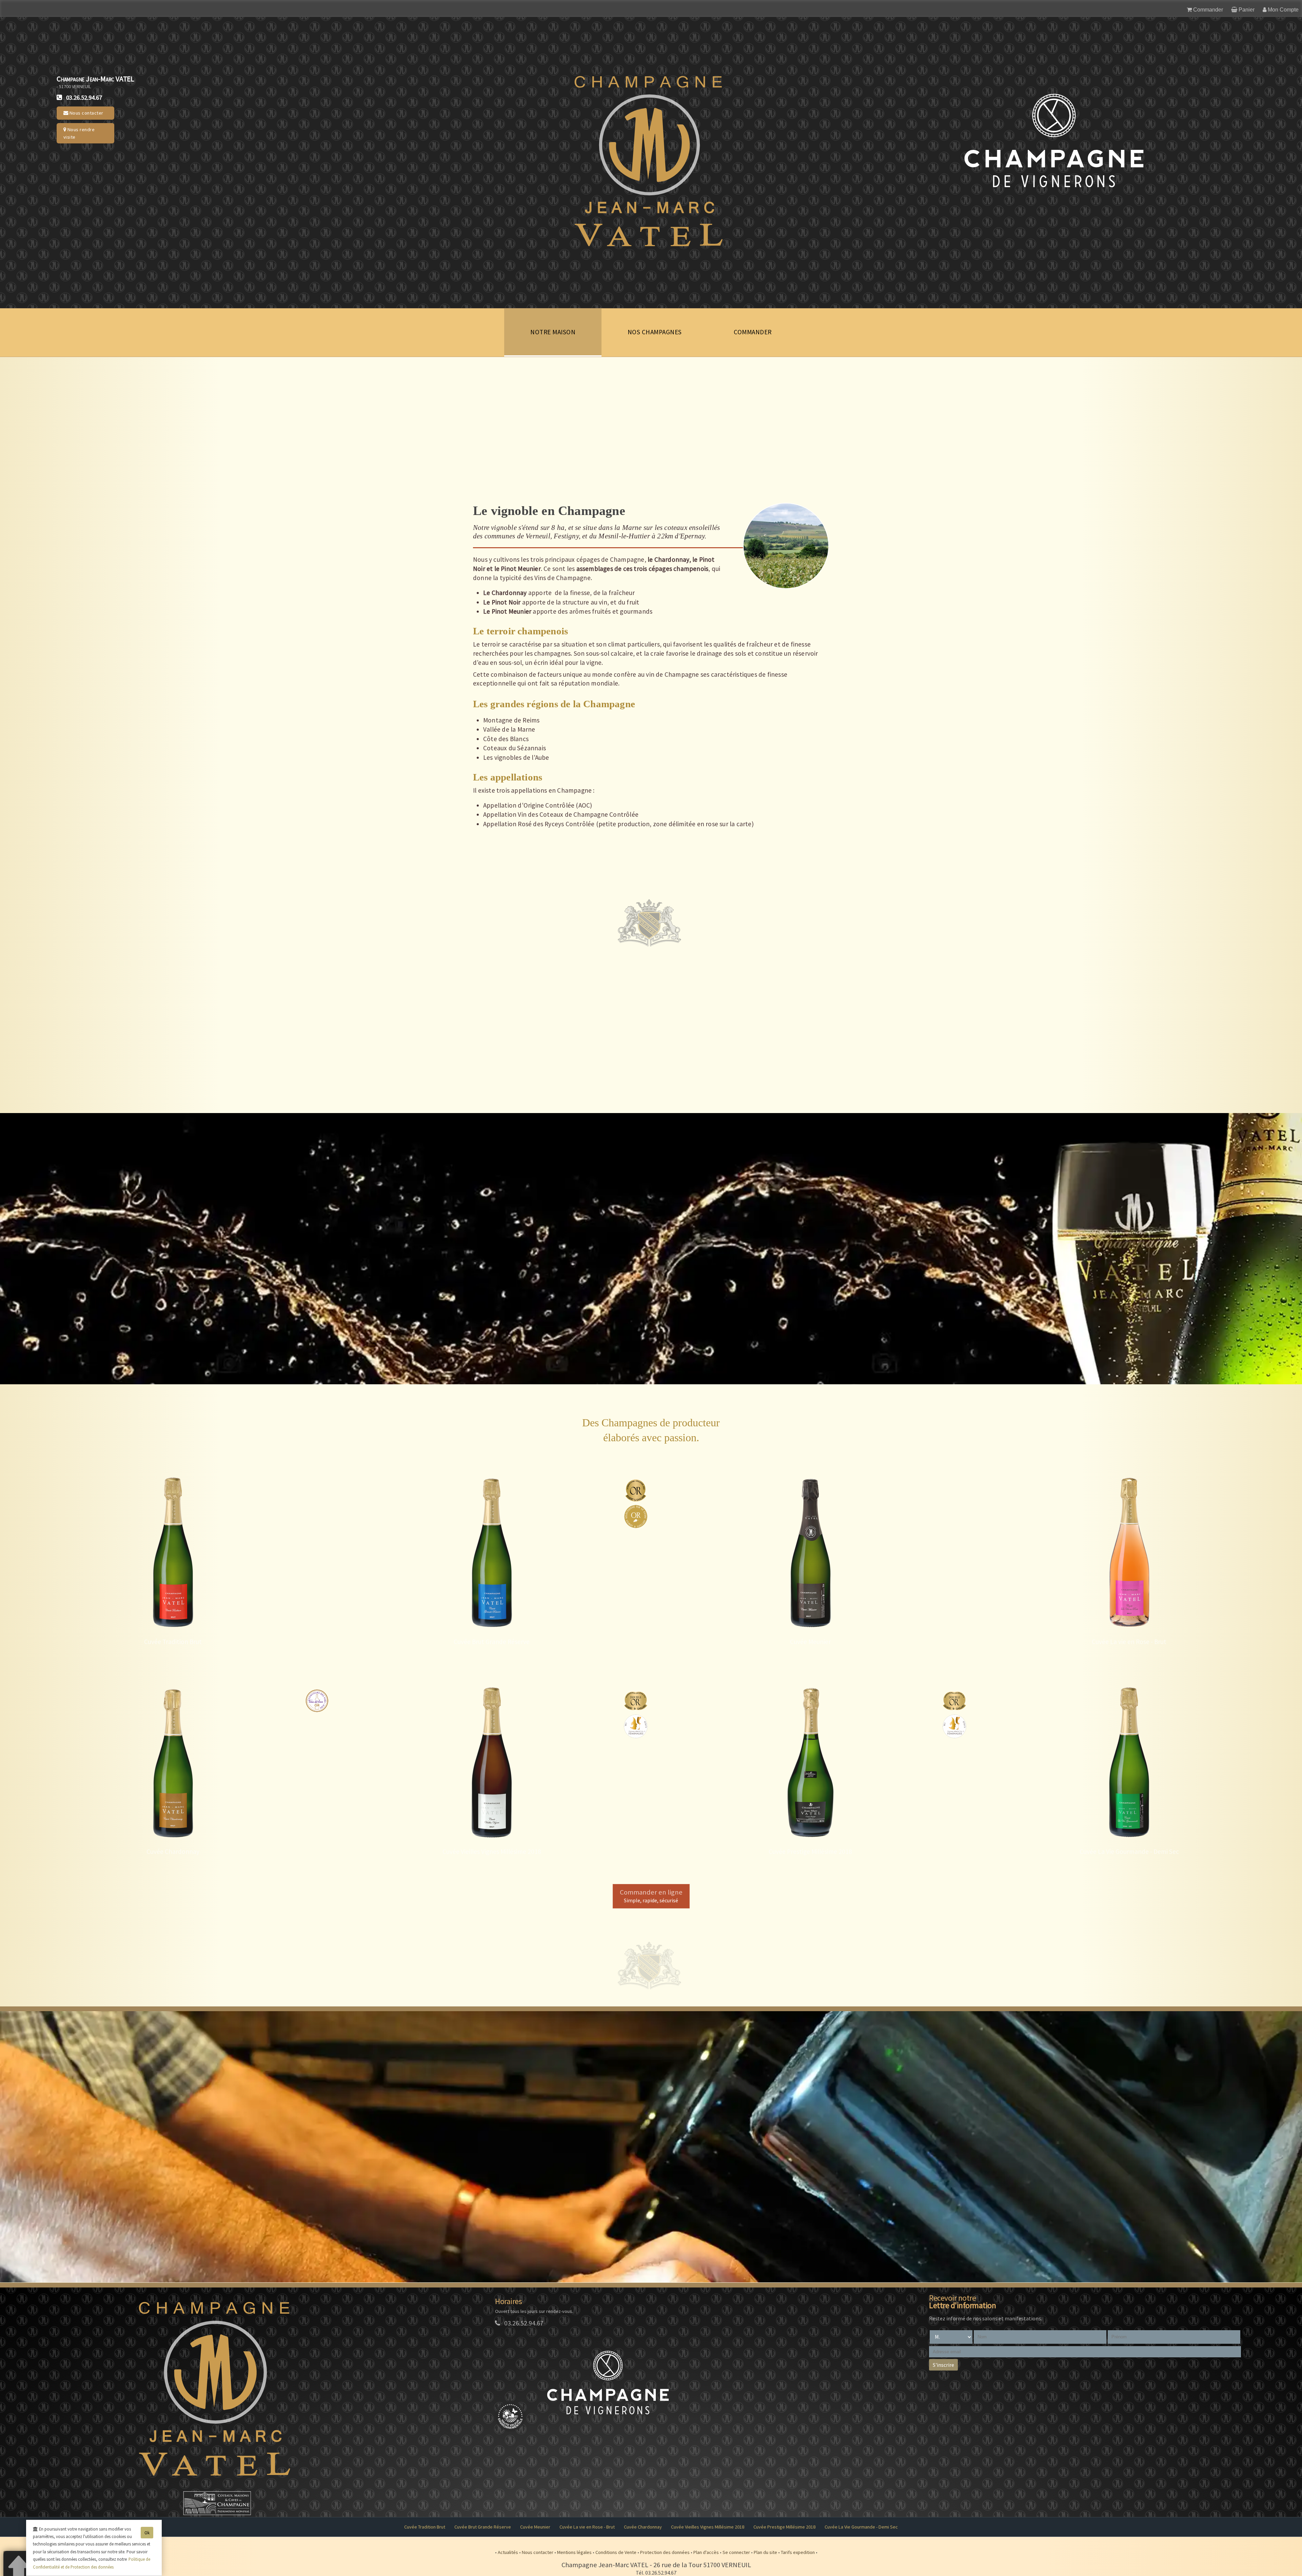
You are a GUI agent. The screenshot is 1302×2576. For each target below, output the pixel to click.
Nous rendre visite (79, 133)
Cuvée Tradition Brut (425, 2527)
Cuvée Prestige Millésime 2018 (784, 2527)
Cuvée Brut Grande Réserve (483, 2527)
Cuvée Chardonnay (643, 2527)
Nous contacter (86, 113)
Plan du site (766, 2552)
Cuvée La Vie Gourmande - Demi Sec (861, 2527)
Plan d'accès (707, 2552)
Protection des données (665, 2552)
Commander (753, 332)
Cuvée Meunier (535, 2527)
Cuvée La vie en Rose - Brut (587, 2527)
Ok (147, 2533)
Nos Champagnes (655, 332)
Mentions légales (575, 2552)
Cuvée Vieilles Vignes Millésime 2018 (708, 2527)
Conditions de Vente (616, 2552)
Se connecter (737, 2552)
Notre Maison (553, 332)
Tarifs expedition (798, 2552)
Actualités (508, 2552)
